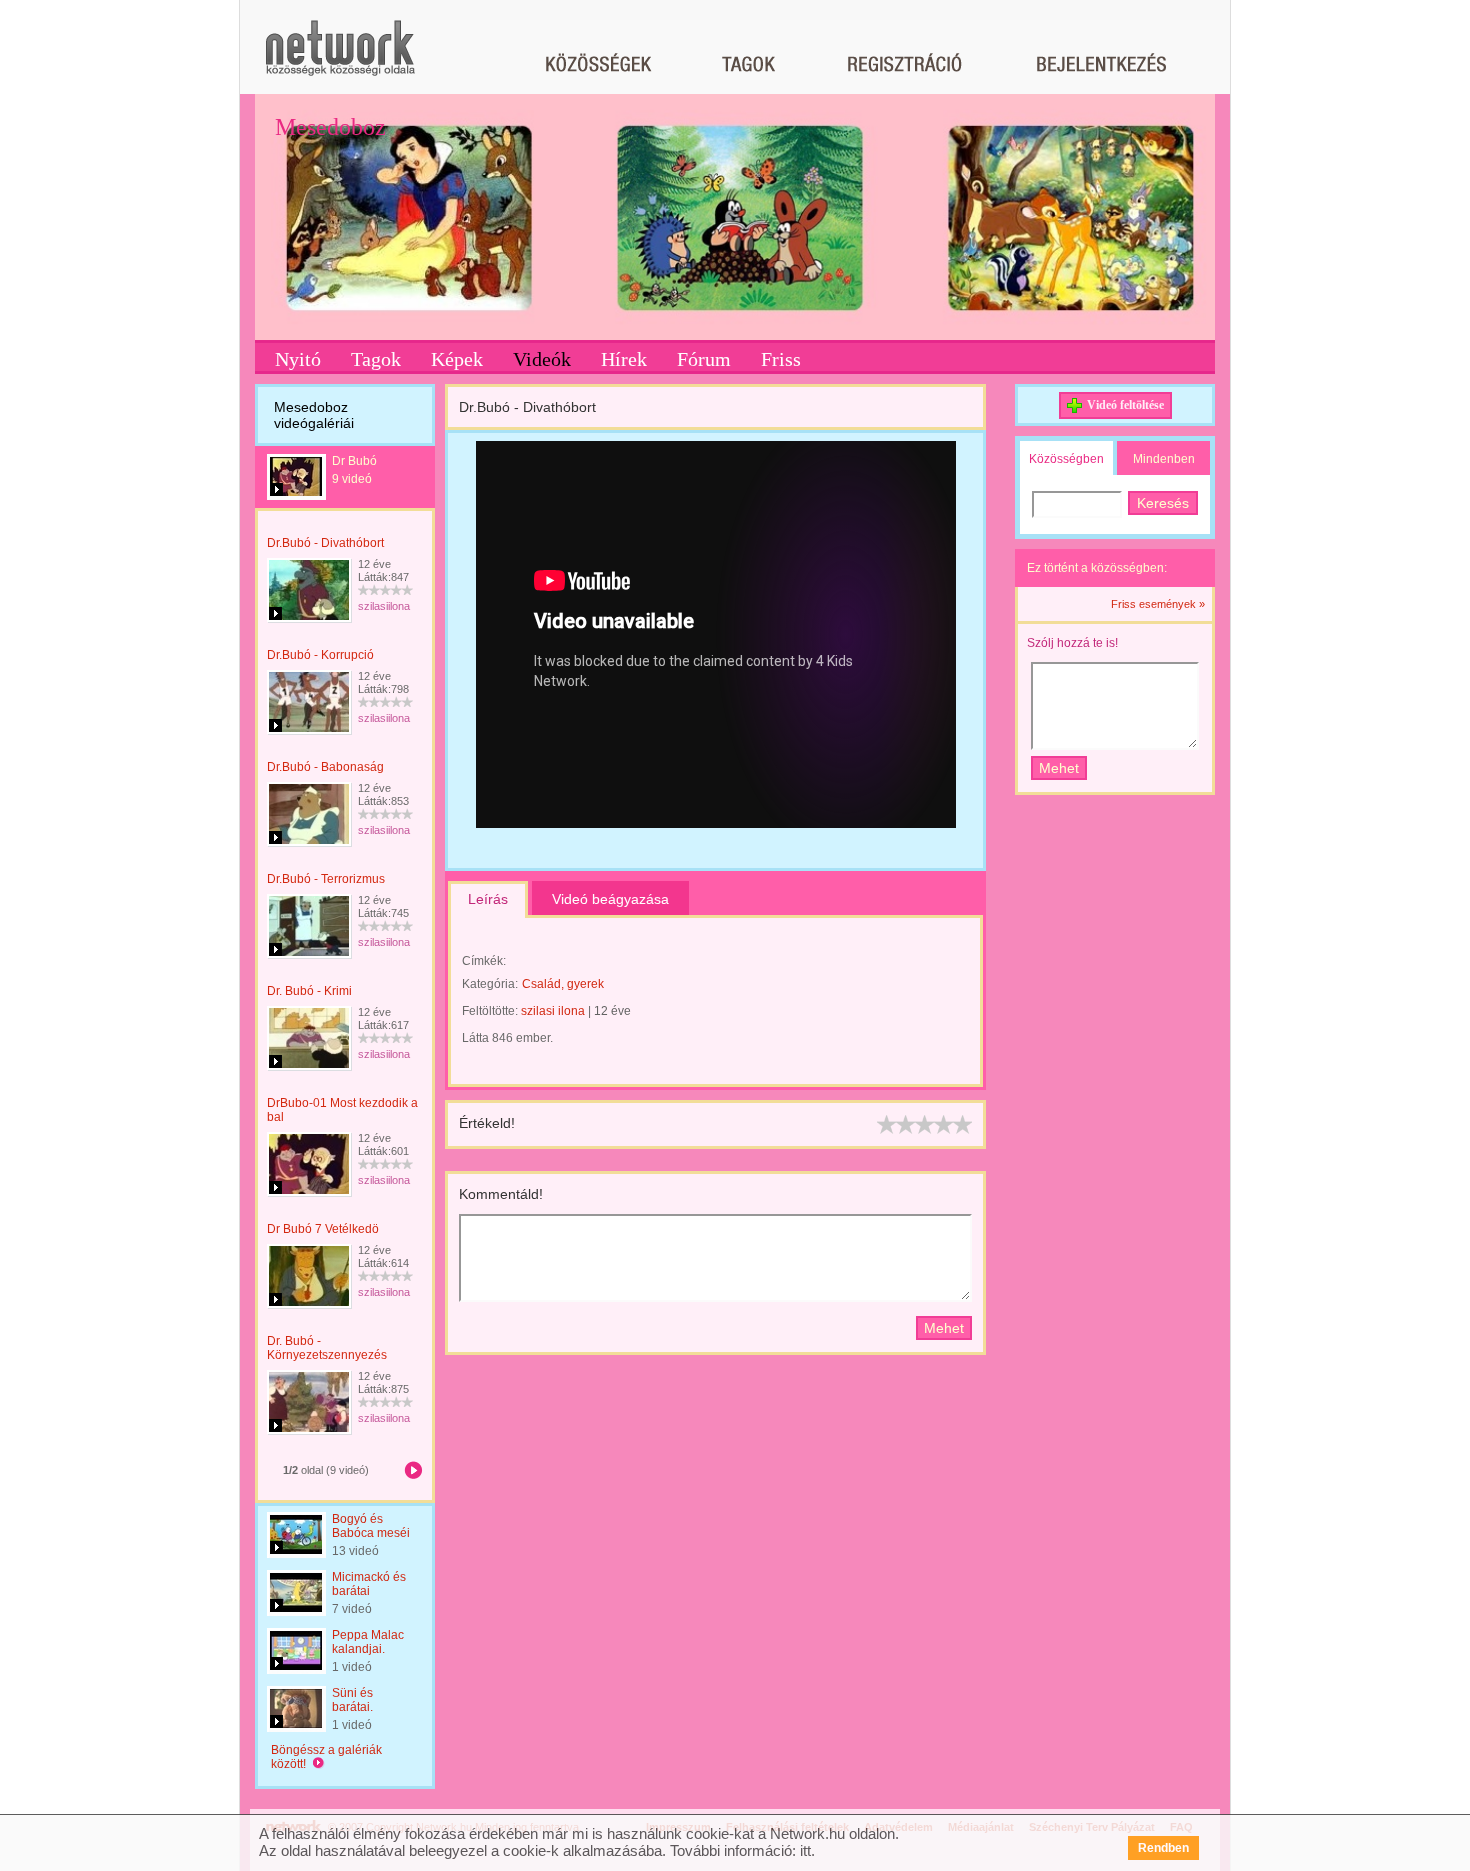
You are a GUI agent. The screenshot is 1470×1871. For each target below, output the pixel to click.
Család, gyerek (563, 984)
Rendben (1163, 1848)
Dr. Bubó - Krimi (309, 991)
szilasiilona (384, 606)
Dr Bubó (354, 461)
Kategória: (490, 984)
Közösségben (1066, 459)
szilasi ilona (553, 1011)
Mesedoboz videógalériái (314, 415)
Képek (457, 359)
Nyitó (298, 359)
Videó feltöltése (1125, 405)
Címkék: (484, 961)
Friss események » (1158, 604)
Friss (781, 359)
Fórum (704, 359)
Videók (542, 359)
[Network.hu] (340, 57)
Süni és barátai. (352, 1700)
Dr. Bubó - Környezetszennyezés (327, 1348)
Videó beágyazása (610, 899)
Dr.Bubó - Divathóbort (325, 543)
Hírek (624, 359)
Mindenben (1164, 459)
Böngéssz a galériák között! (326, 1757)
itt (805, 1850)
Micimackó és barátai (369, 1584)
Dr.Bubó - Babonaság (325, 767)
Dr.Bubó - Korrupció (320, 655)
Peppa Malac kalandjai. (368, 1642)
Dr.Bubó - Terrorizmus (326, 879)
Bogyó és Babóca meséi (371, 1526)
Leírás (488, 899)
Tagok (376, 359)
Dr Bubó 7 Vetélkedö (323, 1229)
